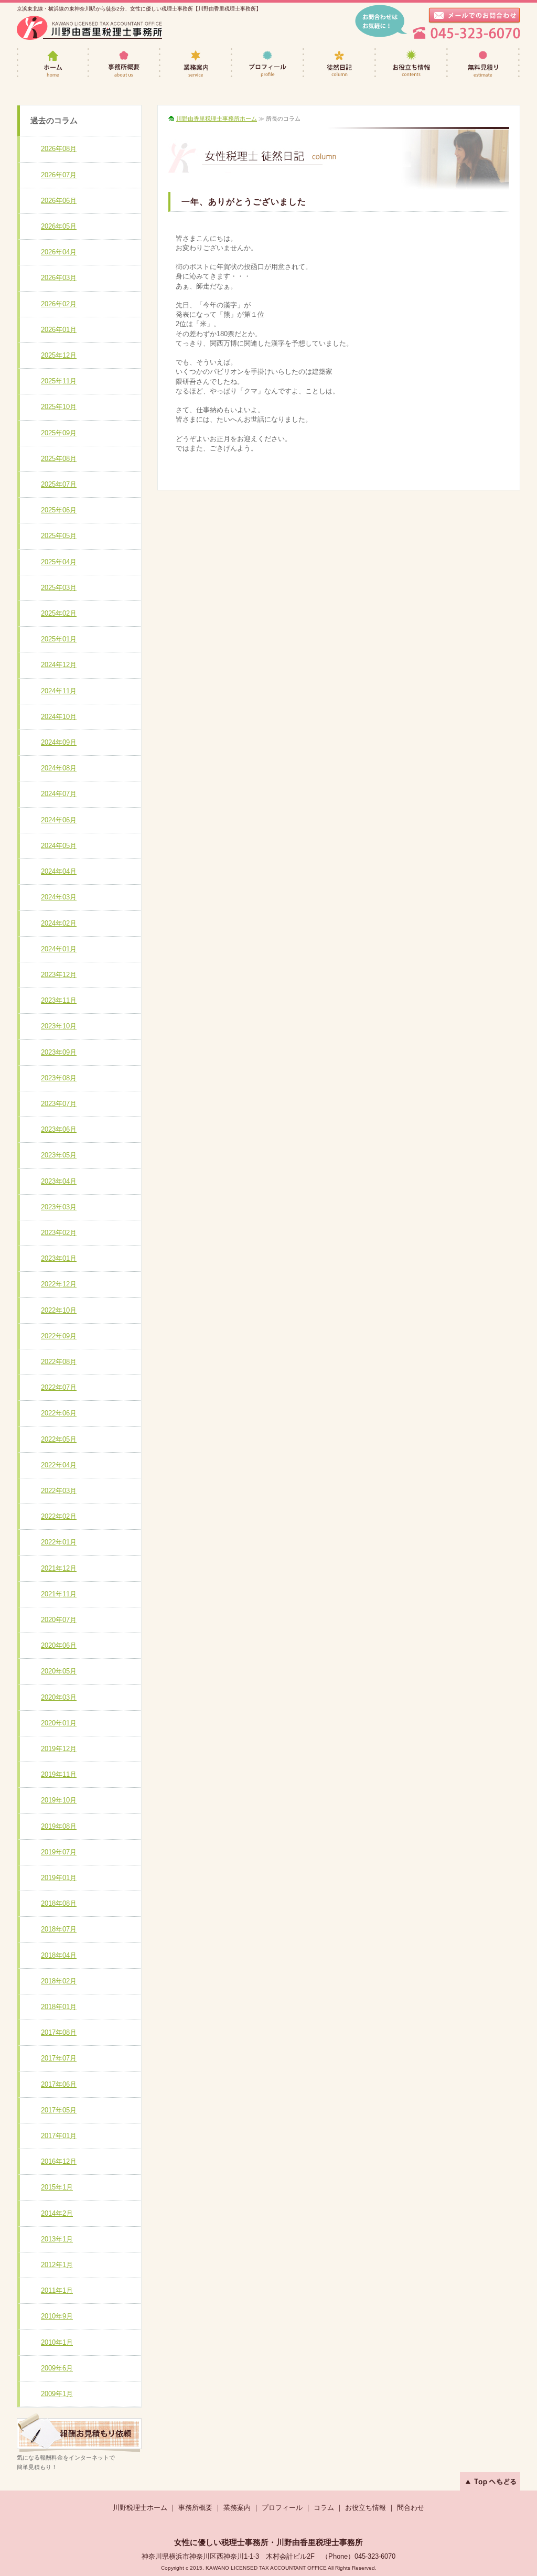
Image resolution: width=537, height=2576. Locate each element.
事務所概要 (125, 64)
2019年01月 (59, 1878)
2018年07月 (59, 1929)
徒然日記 (340, 64)
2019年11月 (59, 1774)
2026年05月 (59, 226)
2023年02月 (59, 1233)
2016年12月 (59, 2161)
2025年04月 (59, 562)
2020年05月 (59, 1671)
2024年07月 (59, 794)
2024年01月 (59, 949)
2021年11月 (59, 1594)
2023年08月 (59, 1078)
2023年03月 (59, 1207)
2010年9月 (57, 2316)
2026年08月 (59, 149)
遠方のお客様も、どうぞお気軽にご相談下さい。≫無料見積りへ (79, 2433)
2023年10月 (59, 1026)
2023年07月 (59, 1104)
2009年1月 (57, 2394)
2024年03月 (59, 897)
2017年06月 (59, 2084)
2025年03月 (59, 588)
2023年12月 (59, 975)
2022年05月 (59, 1439)
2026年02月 (59, 304)
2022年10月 (59, 1310)
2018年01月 (59, 2007)
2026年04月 (59, 252)
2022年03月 (59, 1491)
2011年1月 (57, 2290)
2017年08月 (59, 2032)
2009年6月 (57, 2368)
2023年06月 (59, 1129)
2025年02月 (59, 613)
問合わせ (411, 2508)
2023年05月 (59, 1155)
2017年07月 (59, 2058)
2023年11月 (59, 1000)
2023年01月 (59, 1258)
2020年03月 (59, 1697)
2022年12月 (59, 1284)
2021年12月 (59, 1568)
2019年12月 (59, 1749)
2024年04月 (59, 871)
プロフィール (268, 64)
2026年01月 (59, 330)
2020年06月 (59, 1645)
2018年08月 (59, 1903)
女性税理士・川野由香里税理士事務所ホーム (53, 64)
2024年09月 (59, 742)
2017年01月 (59, 2136)
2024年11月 (59, 691)
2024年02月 (59, 923)
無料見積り (484, 64)
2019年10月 (59, 1800)
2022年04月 (59, 1465)
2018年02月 (59, 1981)
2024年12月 (59, 665)
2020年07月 (59, 1620)
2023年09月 (59, 1052)
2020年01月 (59, 1723)
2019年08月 (59, 1826)
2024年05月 (59, 846)
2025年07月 (59, 484)
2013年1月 (57, 2239)
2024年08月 (59, 768)
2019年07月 (59, 1852)
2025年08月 (59, 459)
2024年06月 (59, 820)
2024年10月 (59, 717)
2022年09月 (59, 1336)
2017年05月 (59, 2110)
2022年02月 (59, 1516)
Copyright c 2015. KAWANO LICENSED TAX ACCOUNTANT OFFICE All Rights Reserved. (269, 2568)
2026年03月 (59, 278)
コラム (324, 2508)
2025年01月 (59, 639)
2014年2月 (57, 2213)
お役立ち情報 (412, 64)
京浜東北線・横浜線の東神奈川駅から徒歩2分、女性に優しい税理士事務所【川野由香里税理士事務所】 (139, 9)
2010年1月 (57, 2342)
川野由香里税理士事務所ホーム (217, 119)
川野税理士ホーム (140, 2508)
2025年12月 (59, 355)
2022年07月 (59, 1387)
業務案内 (196, 64)
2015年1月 (57, 2187)
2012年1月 (57, 2265)
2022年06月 (59, 1413)
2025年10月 (59, 407)
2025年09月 (59, 433)
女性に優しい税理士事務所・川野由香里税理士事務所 (268, 2542)
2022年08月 (59, 1362)
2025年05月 (59, 536)
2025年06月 (59, 510)
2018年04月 (59, 1955)
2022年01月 (59, 1542)
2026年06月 (59, 201)
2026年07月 (59, 175)
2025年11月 (59, 381)
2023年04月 (59, 1181)
